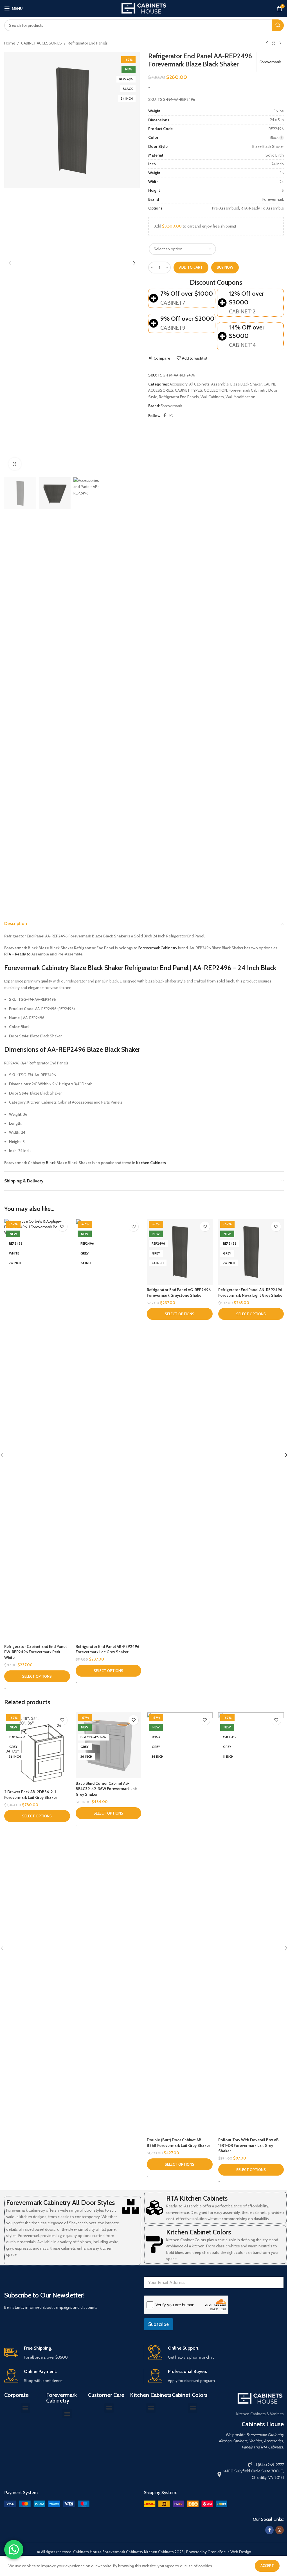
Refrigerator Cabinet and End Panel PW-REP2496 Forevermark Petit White (35, 1652)
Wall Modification (240, 397)
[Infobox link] (72, 2353)
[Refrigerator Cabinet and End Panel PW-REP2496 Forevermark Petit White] (37, 1430)
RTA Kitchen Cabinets (197, 2198)
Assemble (220, 384)
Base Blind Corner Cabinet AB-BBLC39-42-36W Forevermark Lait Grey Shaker (106, 1789)
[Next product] (280, 43)
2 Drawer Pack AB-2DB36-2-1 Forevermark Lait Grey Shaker (31, 1795)
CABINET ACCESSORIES (41, 43)
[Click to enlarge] (15, 464)
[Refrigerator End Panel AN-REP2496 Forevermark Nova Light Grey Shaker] (251, 1252)
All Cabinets (199, 384)
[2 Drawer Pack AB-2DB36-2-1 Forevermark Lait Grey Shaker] (37, 1750)
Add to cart (191, 267)
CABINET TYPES (189, 390)
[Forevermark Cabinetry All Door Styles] (131, 2206)
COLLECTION (215, 390)
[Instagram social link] (171, 415)
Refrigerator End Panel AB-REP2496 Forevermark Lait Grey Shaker (107, 1649)
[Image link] (47, 2504)
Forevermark (270, 62)
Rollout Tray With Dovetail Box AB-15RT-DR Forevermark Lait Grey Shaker (249, 2145)
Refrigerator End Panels (88, 43)
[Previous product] (267, 43)
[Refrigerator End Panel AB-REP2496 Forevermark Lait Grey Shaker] (109, 1430)
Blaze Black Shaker (246, 384)
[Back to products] (274, 43)
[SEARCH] (278, 25)
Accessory (179, 384)
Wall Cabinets (212, 397)
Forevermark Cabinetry (158, 948)
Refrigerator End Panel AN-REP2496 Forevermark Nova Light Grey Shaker (251, 1293)
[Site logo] (144, 8)
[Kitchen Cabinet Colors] (154, 2245)
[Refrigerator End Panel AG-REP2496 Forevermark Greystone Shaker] (180, 1252)
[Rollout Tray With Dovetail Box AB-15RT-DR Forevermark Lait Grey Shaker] (251, 1924)
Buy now (225, 267)
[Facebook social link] (165, 415)
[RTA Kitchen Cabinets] (154, 2208)
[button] (10, 263)
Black (51, 1163)
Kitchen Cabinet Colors (199, 2232)
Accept (267, 2566)
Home (10, 43)
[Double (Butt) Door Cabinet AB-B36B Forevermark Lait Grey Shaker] (180, 1924)
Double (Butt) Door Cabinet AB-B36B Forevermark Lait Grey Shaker (178, 2143)
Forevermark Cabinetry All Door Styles (60, 2202)
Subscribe (158, 2324)
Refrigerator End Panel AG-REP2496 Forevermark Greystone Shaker (179, 1293)
